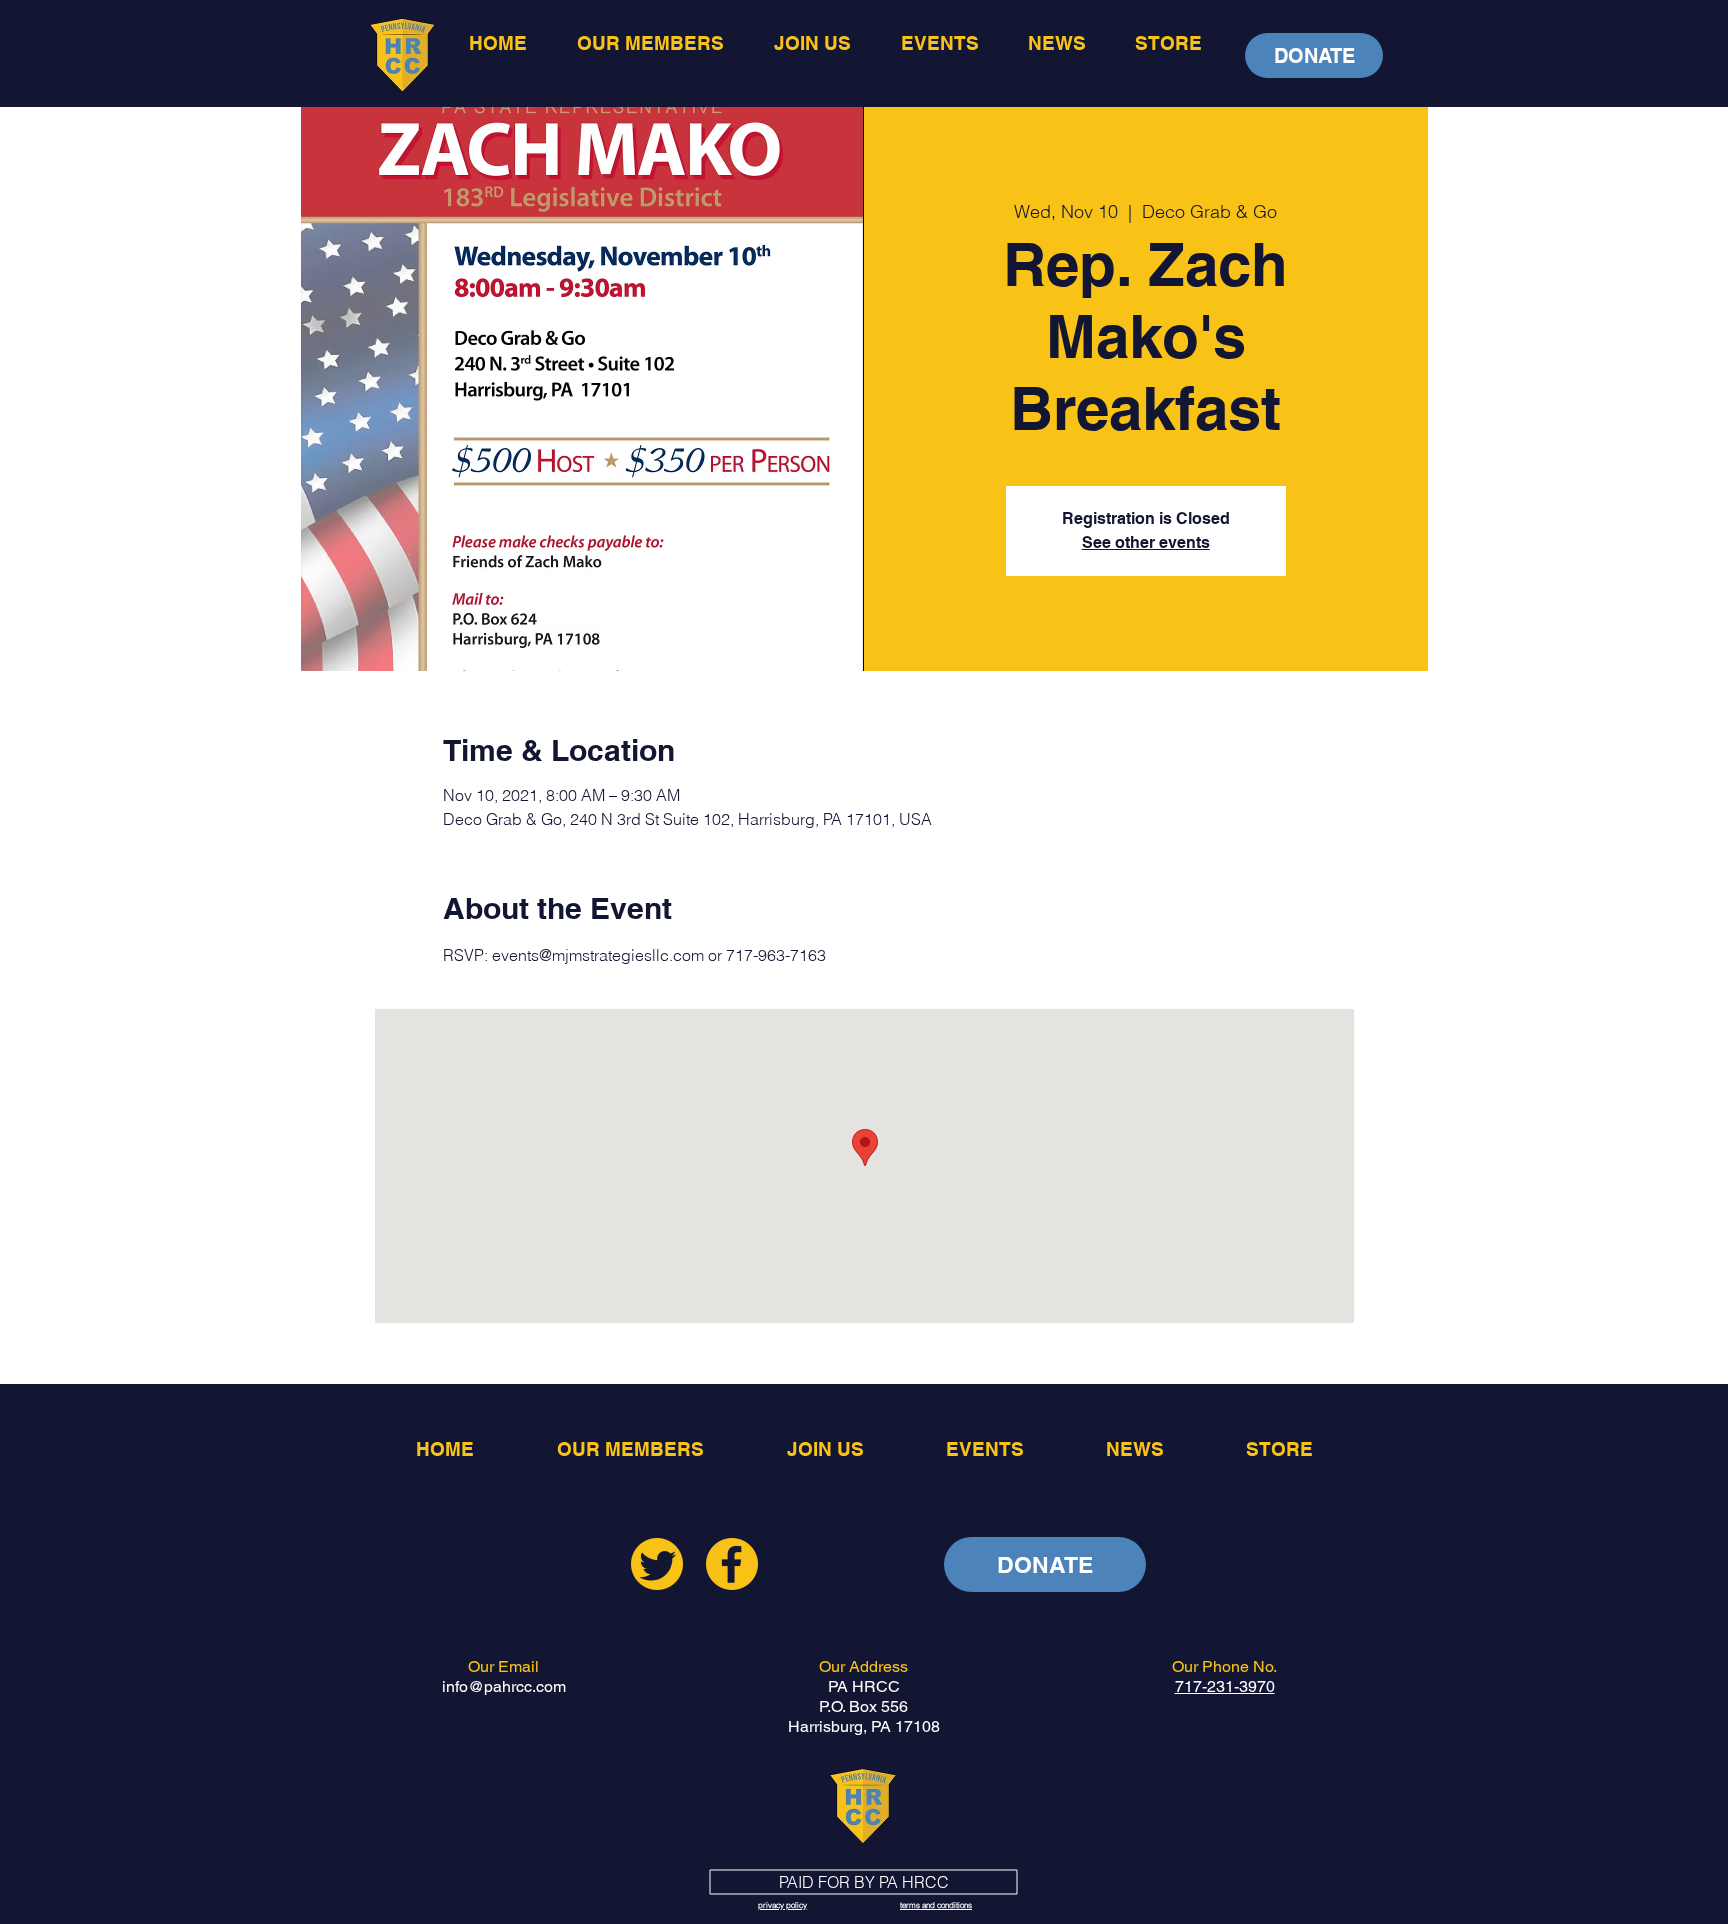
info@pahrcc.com (504, 1686)
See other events (1146, 542)
